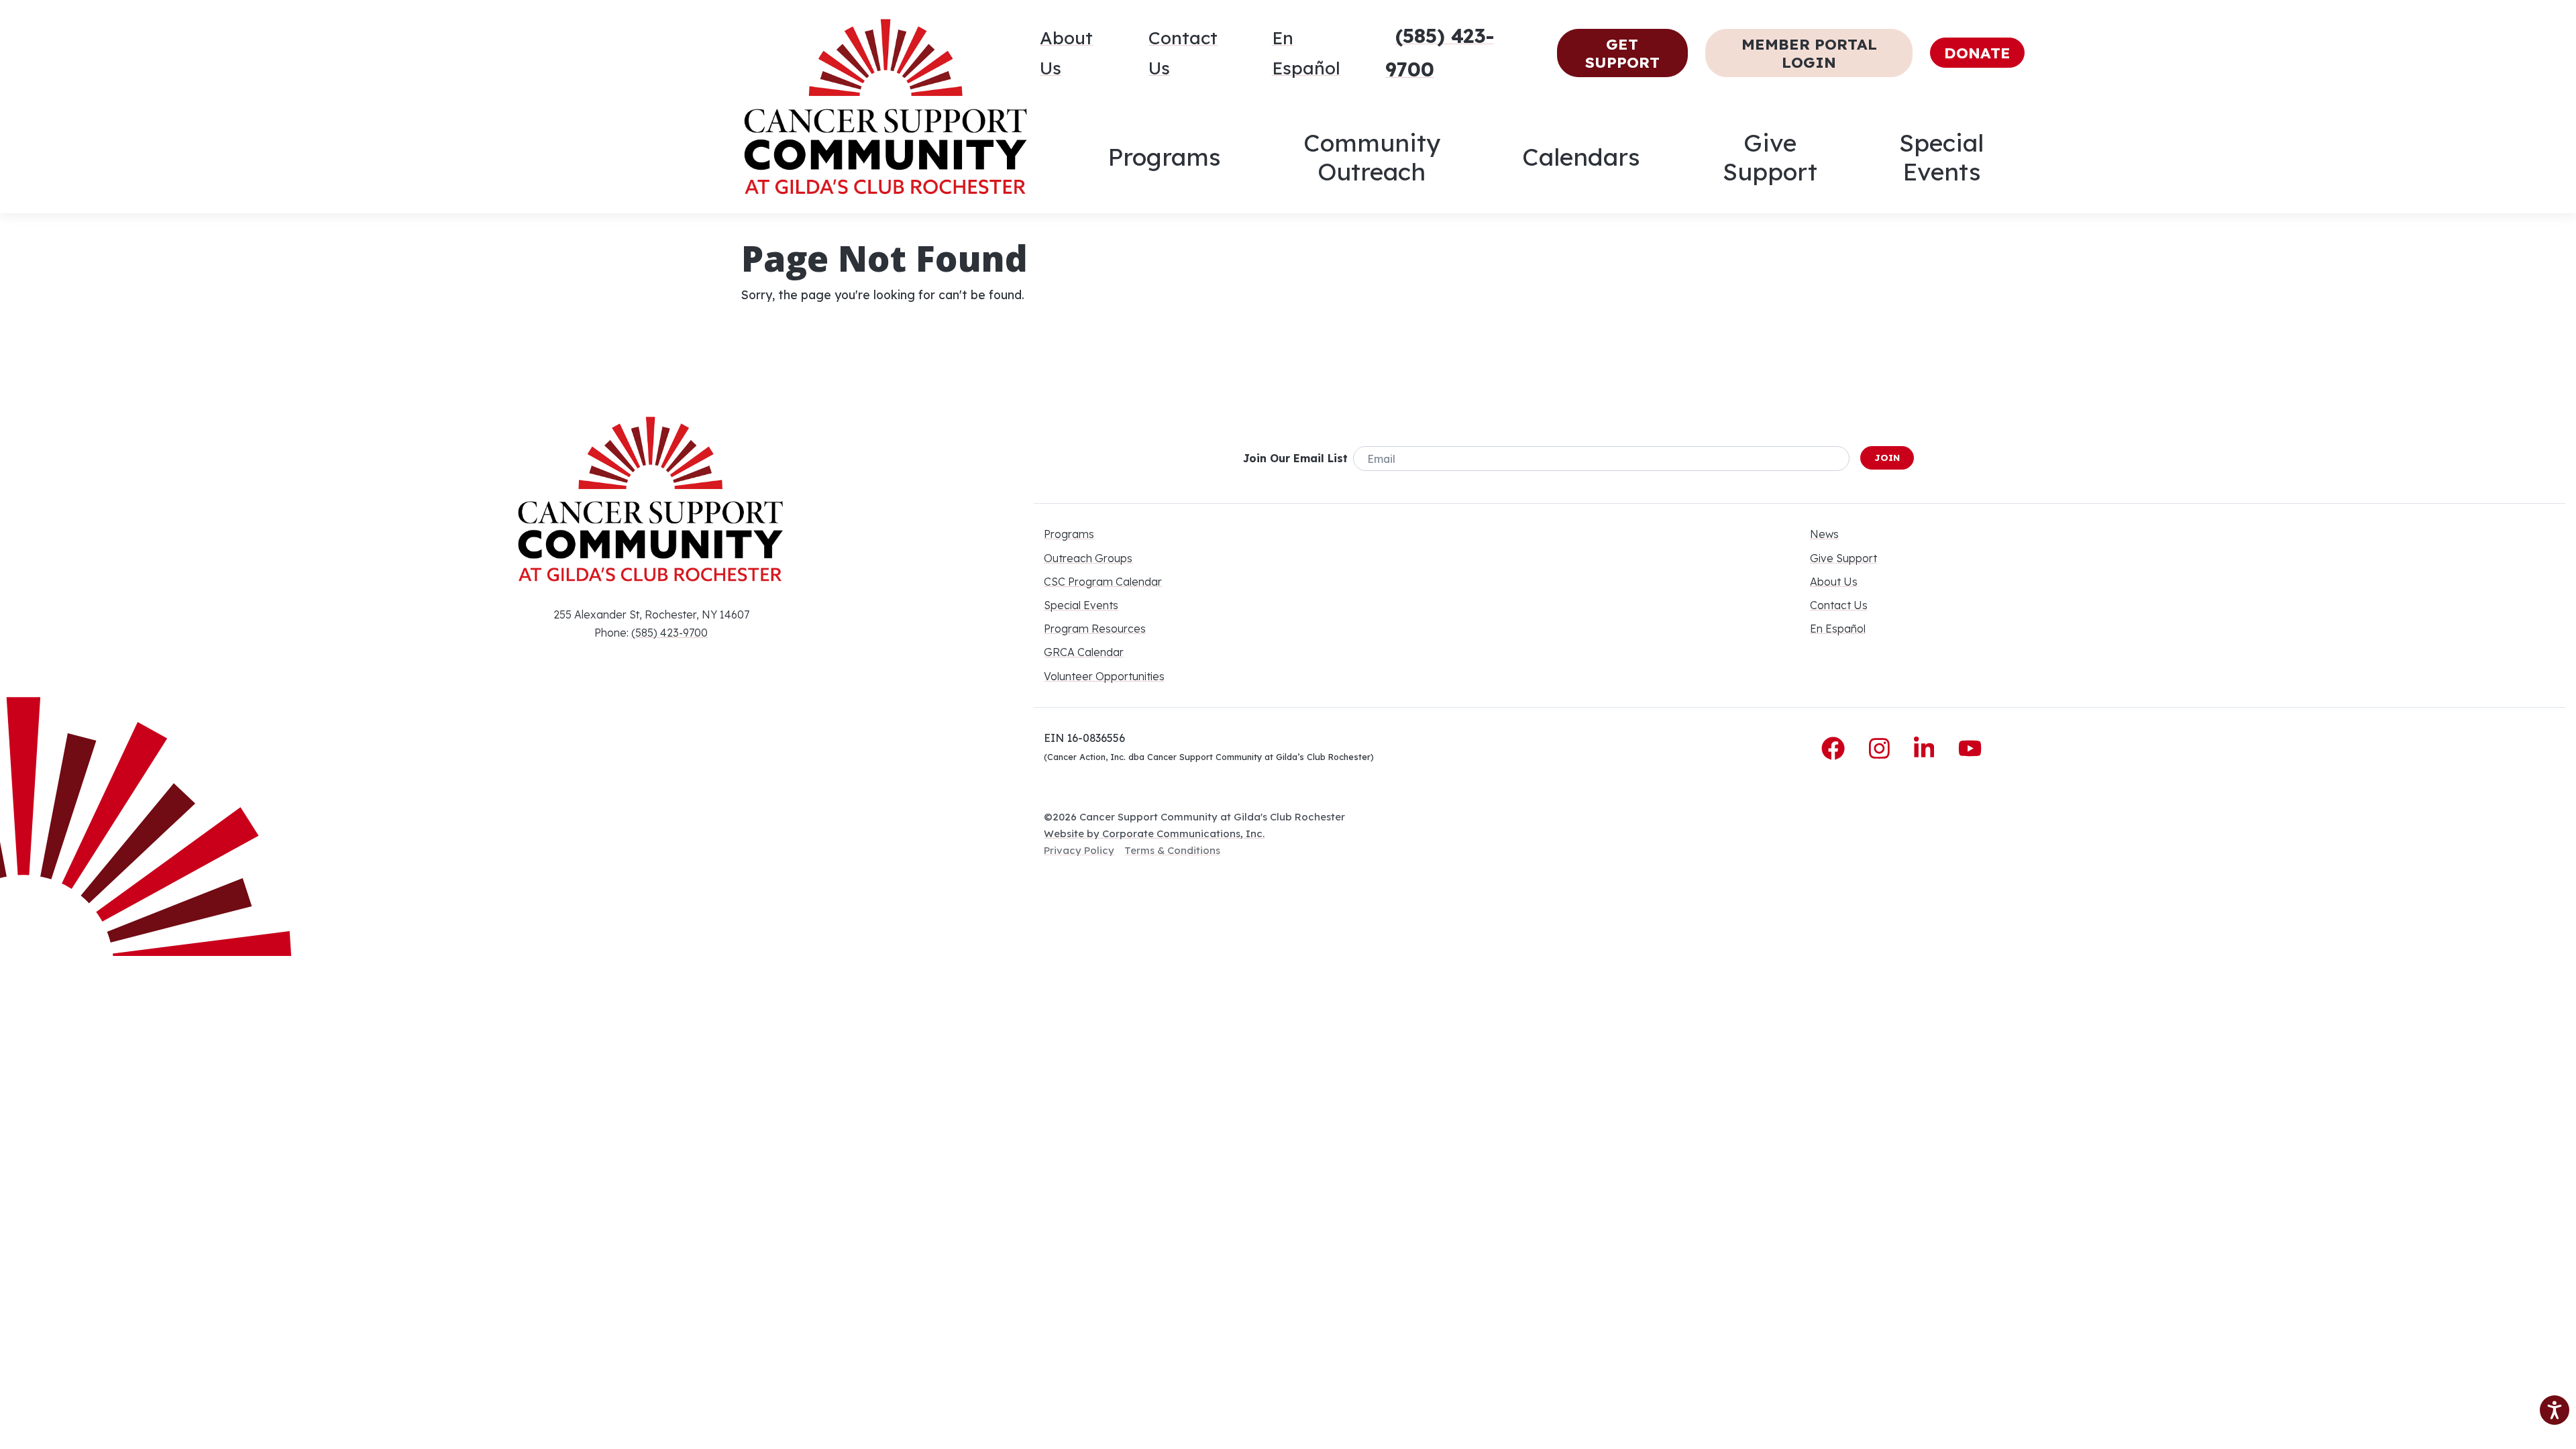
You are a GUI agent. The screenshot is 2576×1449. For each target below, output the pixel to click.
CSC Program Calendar (1103, 582)
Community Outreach (1372, 157)
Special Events (1941, 157)
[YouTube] (1970, 749)
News (1824, 534)
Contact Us (1183, 53)
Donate (1977, 53)
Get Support (1622, 53)
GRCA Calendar (1084, 652)
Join (1887, 458)
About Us (1066, 53)
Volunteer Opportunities (1104, 676)
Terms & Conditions (1172, 850)
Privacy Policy (1079, 850)
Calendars (1581, 157)
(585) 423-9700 (669, 633)
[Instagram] (1883, 749)
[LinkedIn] (1928, 749)
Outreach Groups (1088, 558)
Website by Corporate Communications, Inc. (1154, 834)
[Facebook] (1836, 749)
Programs (1164, 157)
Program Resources (1095, 629)
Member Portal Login (1809, 53)
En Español (1306, 53)
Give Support (1770, 157)
